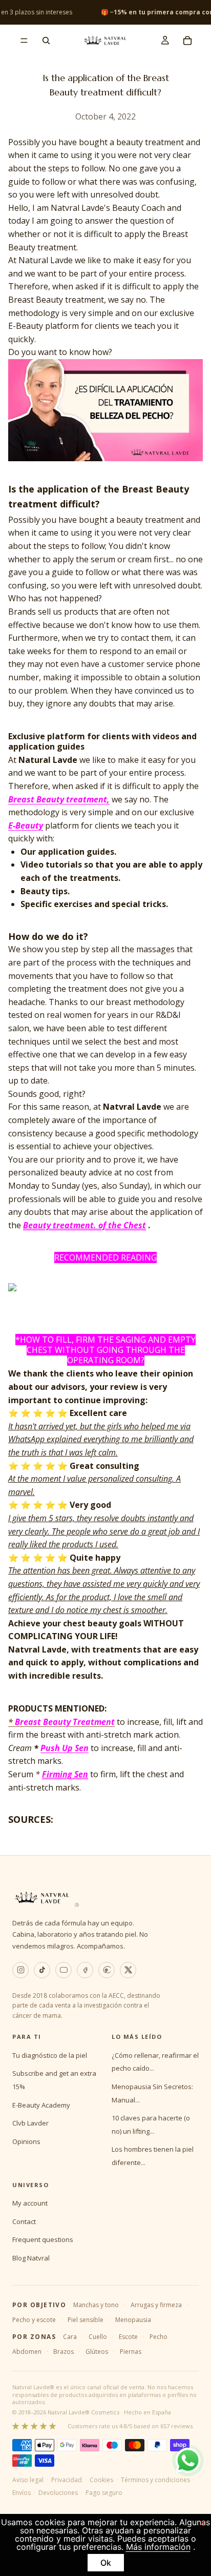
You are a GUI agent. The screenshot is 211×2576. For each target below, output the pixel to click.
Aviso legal (28, 2480)
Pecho (159, 2337)
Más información (158, 2547)
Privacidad (67, 2480)
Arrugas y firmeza (156, 2305)
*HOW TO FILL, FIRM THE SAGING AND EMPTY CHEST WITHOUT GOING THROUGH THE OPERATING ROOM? (105, 1350)
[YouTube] (64, 1970)
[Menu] (24, 41)
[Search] (46, 41)
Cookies (101, 2480)
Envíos (22, 2493)
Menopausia (133, 2320)
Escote (128, 2337)
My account (30, 2203)
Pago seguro (104, 2493)
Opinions (26, 2141)
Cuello (98, 2337)
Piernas (131, 2352)
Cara (70, 2337)
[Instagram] (20, 1970)
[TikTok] (42, 1970)
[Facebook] (85, 1970)
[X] (128, 1970)
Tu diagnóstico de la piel (50, 2055)
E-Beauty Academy (41, 2105)
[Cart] (187, 41)
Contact (24, 2221)
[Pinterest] (107, 1970)
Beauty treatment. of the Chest (85, 1225)
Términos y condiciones (155, 2480)
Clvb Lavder (30, 2123)
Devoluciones (58, 2493)
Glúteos (97, 2352)
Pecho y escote (34, 2320)
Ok (106, 2563)
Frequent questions (43, 2239)
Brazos (64, 2352)
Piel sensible (86, 2320)
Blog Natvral (31, 2258)
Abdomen (27, 2352)
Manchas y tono (96, 2305)
